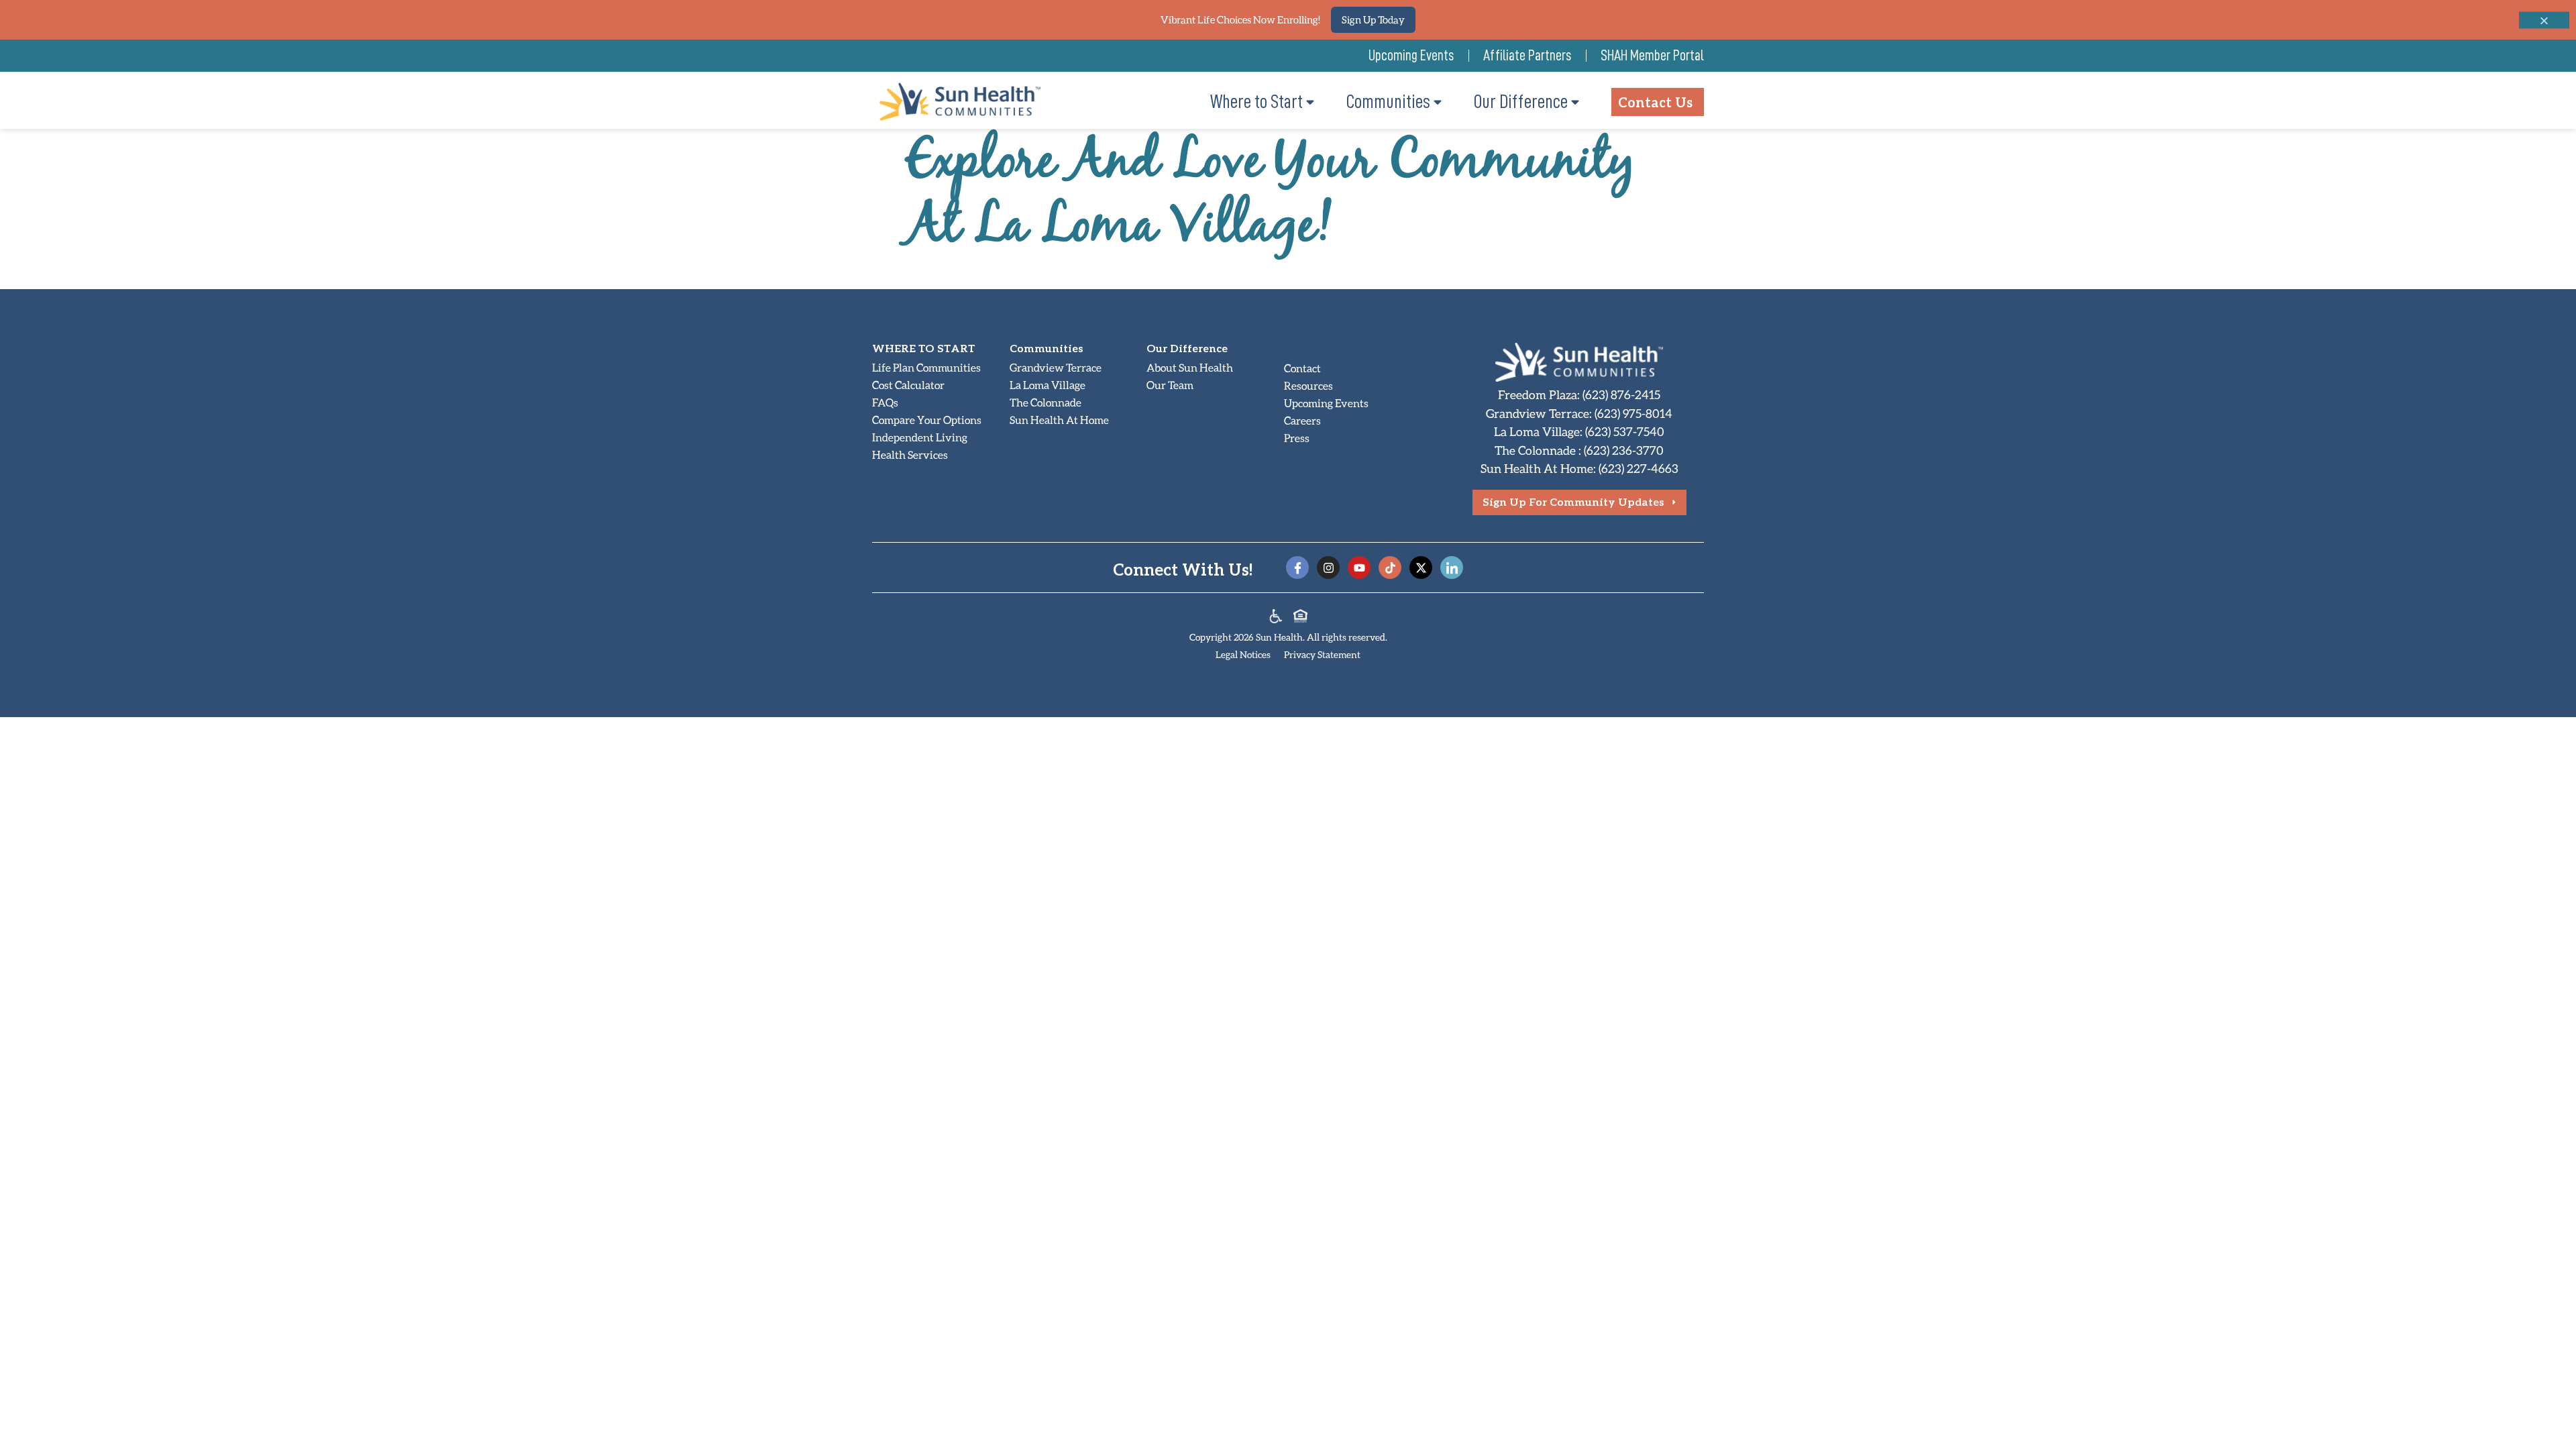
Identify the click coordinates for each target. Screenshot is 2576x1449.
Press (1297, 438)
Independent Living (920, 437)
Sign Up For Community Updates (1573, 501)
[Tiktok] (1390, 568)
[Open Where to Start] (1310, 102)
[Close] (2544, 20)
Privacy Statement (1322, 654)
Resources (1308, 385)
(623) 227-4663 (1639, 468)
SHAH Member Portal (1652, 56)
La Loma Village (1048, 385)
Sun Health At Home (1059, 420)
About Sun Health (1190, 367)
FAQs (885, 402)
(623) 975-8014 (1633, 413)
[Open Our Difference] (1575, 102)
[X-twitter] (1421, 568)
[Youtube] (1359, 568)
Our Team (1170, 385)
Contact (1302, 368)
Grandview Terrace (1056, 367)
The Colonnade (1045, 402)
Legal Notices (1243, 654)
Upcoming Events (1411, 56)
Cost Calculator (908, 385)
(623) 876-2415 (1621, 394)
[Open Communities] (1438, 102)
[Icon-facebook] (1297, 568)
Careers (1302, 420)
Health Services (910, 454)
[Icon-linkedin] (1452, 568)
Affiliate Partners (1527, 56)
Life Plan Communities (926, 367)
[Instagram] (1328, 568)
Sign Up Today (1373, 19)
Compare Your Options (927, 420)
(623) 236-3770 (1624, 450)
